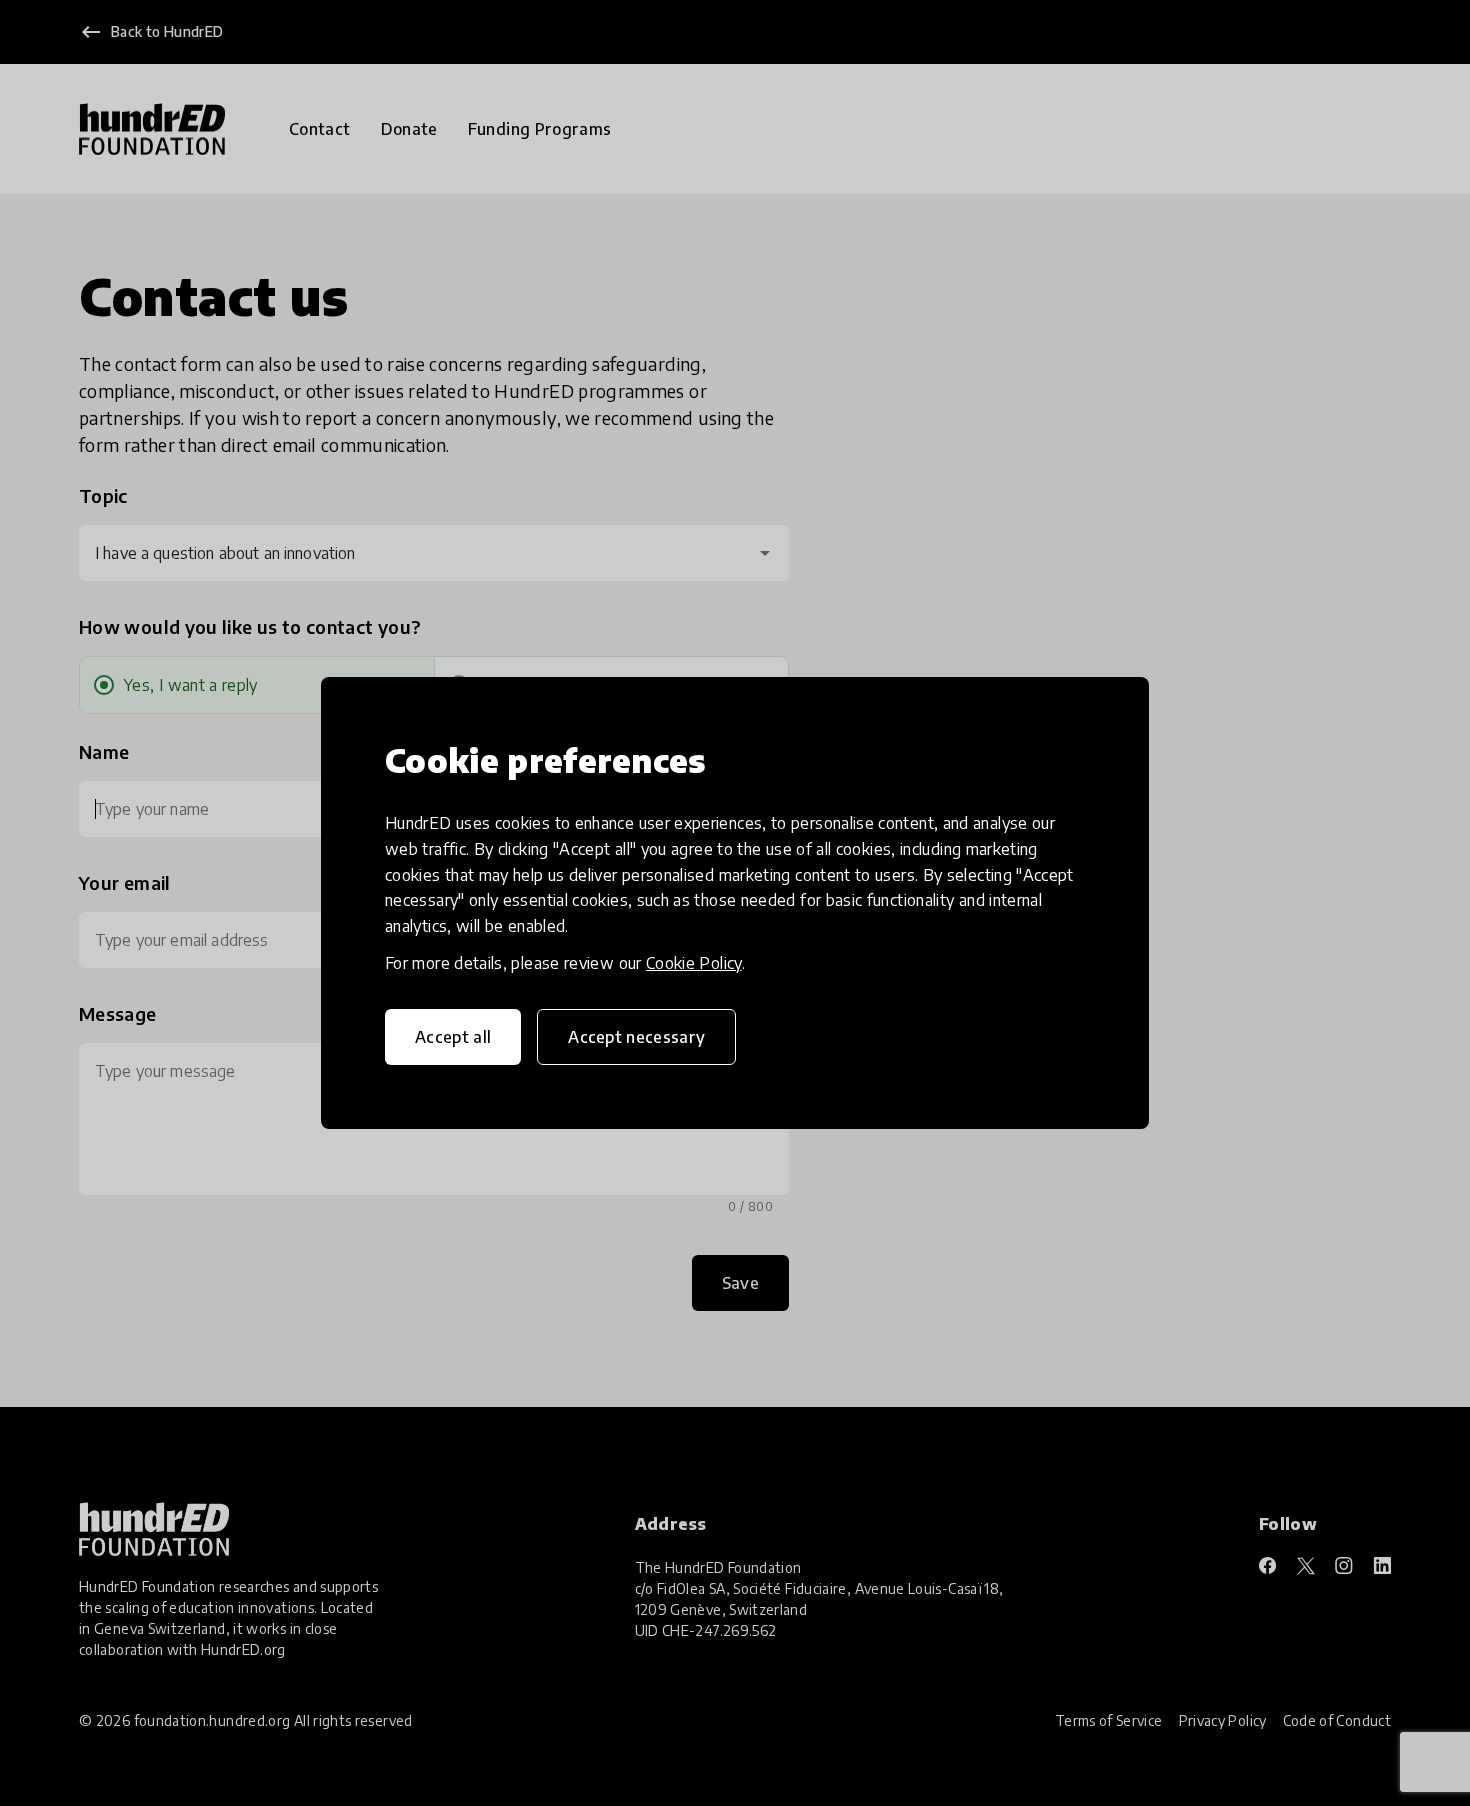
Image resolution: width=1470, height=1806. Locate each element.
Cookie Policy (694, 963)
